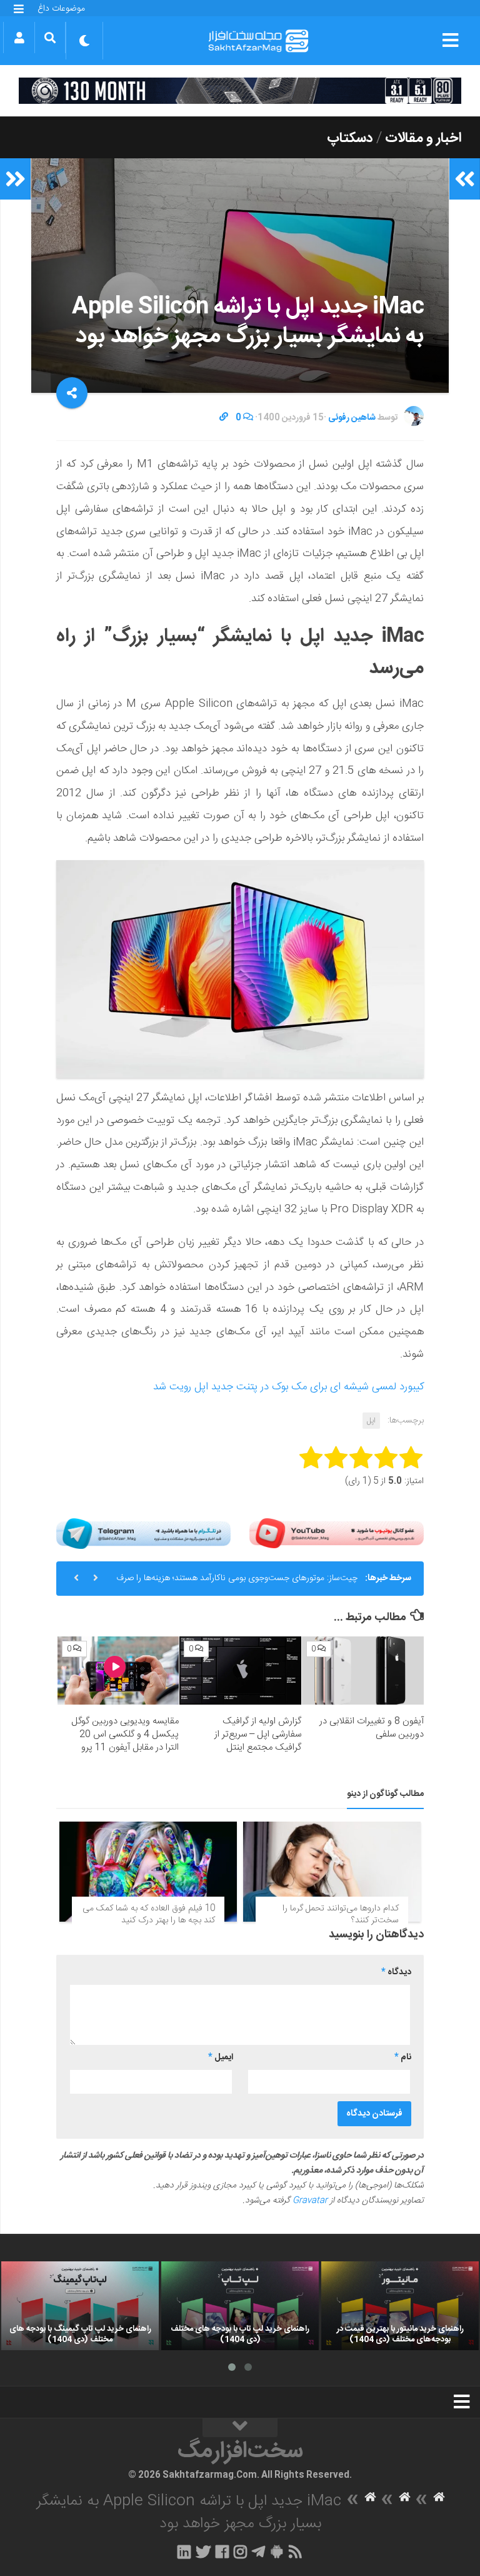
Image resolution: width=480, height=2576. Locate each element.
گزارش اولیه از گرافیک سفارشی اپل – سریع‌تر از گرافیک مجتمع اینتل (258, 1734)
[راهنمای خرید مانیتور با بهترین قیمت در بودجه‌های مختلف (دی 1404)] (400, 2306)
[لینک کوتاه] (224, 418)
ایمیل (221, 2057)
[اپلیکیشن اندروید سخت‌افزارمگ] (277, 2552)
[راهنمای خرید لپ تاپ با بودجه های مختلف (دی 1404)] (240, 2306)
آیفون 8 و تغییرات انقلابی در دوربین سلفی (372, 1728)
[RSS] (296, 2552)
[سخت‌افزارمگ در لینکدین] (184, 2552)
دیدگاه (396, 1972)
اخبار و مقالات (423, 138)
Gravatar (310, 2201)
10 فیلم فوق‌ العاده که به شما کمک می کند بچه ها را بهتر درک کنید (149, 1915)
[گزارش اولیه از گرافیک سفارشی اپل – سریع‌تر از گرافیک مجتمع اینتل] (240, 1671)
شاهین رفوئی (352, 418)
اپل (371, 1421)
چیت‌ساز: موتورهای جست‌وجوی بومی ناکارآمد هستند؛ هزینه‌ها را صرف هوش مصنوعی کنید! (237, 1583)
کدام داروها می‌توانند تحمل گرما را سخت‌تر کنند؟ (341, 1915)
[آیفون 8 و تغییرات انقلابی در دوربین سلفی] (363, 1671)
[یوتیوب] (337, 1534)
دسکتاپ (350, 138)
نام (403, 2057)
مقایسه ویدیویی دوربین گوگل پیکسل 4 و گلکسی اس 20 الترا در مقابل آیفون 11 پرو (125, 1734)
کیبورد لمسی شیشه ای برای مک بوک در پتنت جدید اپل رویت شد (288, 1387)
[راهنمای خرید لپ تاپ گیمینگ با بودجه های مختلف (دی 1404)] (80, 2306)
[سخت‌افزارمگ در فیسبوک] (222, 2552)
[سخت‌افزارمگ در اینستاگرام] (240, 2552)
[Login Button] (19, 38)
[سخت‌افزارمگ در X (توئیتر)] (203, 2552)
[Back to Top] (240, 2428)
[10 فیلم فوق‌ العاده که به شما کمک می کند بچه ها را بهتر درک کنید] (148, 1872)
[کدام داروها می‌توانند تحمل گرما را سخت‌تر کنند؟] (332, 1872)
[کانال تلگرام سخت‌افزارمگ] (258, 2552)
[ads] (240, 91)
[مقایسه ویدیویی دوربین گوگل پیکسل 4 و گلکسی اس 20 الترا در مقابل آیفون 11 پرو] (118, 1671)
